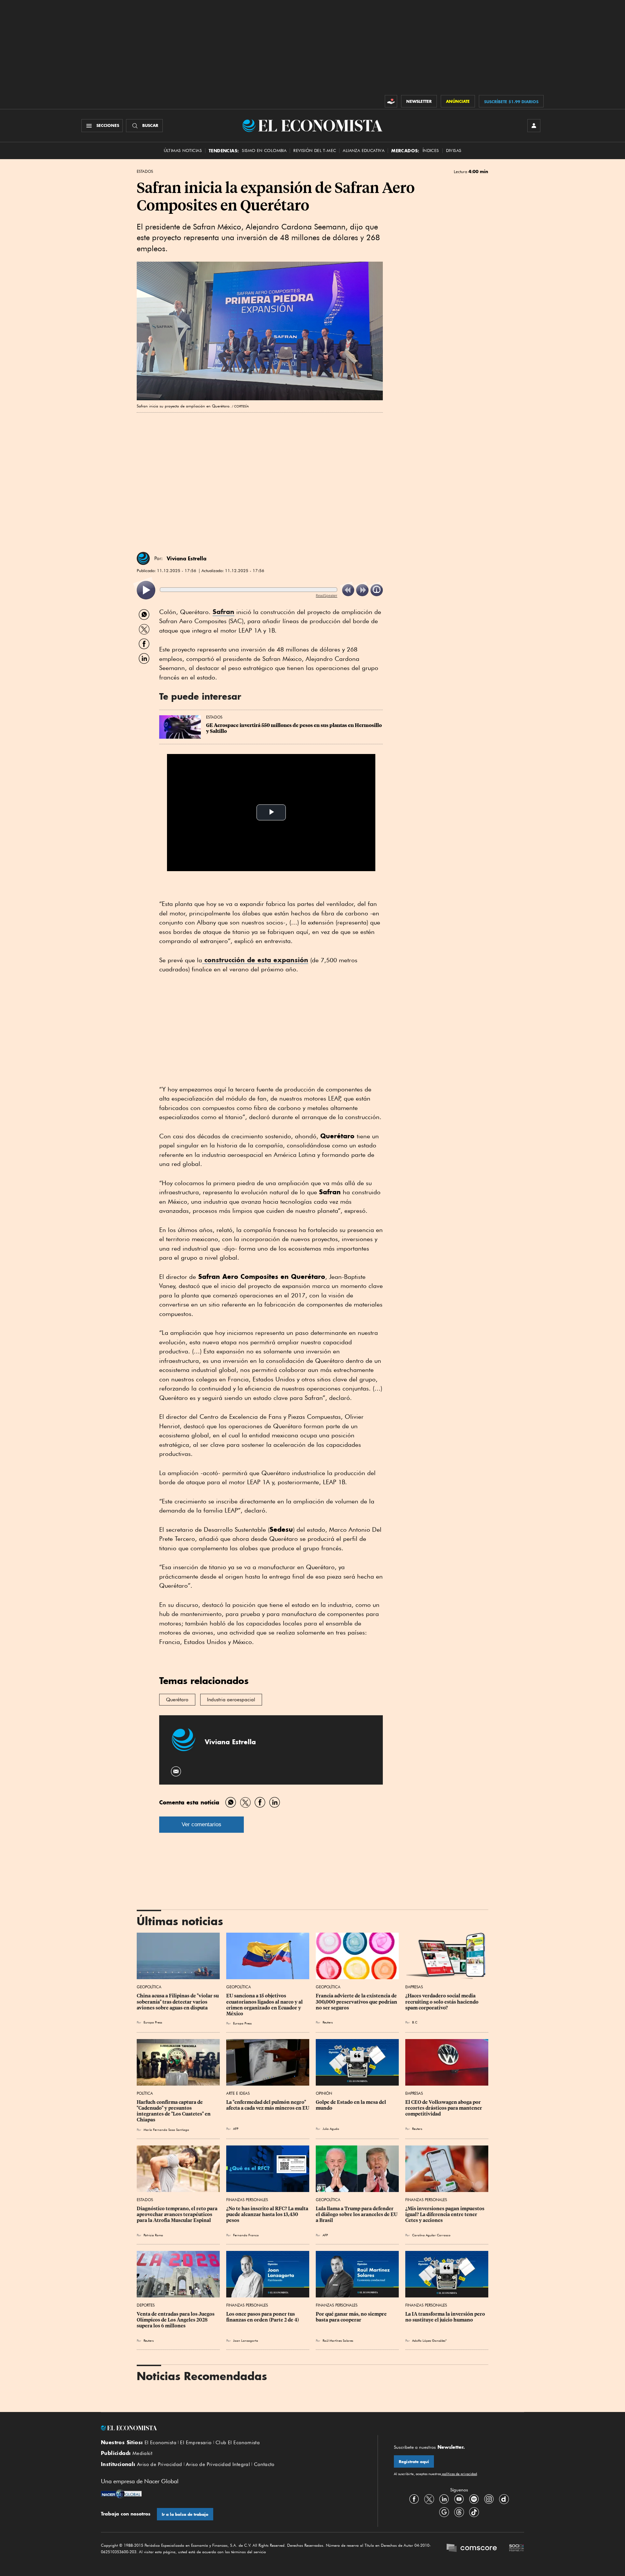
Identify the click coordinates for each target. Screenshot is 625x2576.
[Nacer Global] (121, 2495)
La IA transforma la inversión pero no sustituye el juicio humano (446, 2317)
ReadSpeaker (326, 595)
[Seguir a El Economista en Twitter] (429, 2499)
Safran (223, 612)
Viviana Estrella (187, 558)
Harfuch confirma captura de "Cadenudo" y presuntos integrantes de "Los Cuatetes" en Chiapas (174, 2111)
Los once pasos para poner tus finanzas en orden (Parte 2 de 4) (263, 2317)
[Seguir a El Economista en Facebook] (414, 2499)
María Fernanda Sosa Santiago (166, 2130)
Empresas (414, 1987)
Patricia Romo (153, 2235)
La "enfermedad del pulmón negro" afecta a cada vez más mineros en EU (268, 2105)
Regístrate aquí (414, 2462)
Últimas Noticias (183, 151)
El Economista (160, 2443)
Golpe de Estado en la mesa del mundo (351, 2105)
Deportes (146, 2305)
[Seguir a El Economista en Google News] (444, 2512)
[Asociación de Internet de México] (517, 2549)
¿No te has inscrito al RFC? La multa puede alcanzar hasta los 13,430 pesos (268, 2214)
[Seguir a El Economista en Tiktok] (474, 2512)
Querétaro (177, 1700)
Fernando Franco (246, 2235)
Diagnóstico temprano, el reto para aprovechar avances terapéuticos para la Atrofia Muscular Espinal (178, 2214)
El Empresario (196, 2443)
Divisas (454, 151)
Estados (145, 171)
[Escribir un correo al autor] (176, 1771)
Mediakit (142, 2453)
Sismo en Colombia (264, 151)
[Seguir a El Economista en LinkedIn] (444, 2499)
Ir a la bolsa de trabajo (185, 2514)
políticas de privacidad (459, 2474)
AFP (236, 2129)
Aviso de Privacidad (160, 2464)
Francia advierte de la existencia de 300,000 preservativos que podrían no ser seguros (357, 2002)
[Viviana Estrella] (143, 558)
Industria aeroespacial (231, 1700)
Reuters (328, 2022)
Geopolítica (149, 1987)
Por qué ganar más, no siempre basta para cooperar (352, 2317)
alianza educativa (364, 151)
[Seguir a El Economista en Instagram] (489, 2499)
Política (145, 2093)
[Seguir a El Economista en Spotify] (474, 2499)
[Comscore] (472, 2549)
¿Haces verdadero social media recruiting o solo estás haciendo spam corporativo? (442, 2002)
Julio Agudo (331, 2129)
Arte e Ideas (238, 2093)
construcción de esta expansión (255, 960)
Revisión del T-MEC (315, 151)
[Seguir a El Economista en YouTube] (459, 2499)
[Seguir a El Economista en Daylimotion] (504, 2499)
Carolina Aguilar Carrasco (431, 2235)
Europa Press (153, 2022)
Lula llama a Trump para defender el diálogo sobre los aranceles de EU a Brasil (357, 2214)
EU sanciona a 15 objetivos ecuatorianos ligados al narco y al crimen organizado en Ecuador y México (265, 2005)
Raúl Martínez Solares (338, 2340)
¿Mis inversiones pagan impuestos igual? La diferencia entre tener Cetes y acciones (445, 2214)
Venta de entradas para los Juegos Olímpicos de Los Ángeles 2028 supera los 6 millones (176, 2320)
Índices (431, 151)
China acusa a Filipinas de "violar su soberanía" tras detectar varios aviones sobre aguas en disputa (178, 2002)
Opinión (324, 2093)
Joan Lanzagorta (246, 2340)
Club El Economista (238, 2443)
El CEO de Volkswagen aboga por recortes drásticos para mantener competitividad (444, 2108)
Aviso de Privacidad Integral (218, 2464)
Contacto (264, 2464)
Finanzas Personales (247, 2200)
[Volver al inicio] (231, 2428)
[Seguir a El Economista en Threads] (459, 2512)
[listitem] (146, 590)
